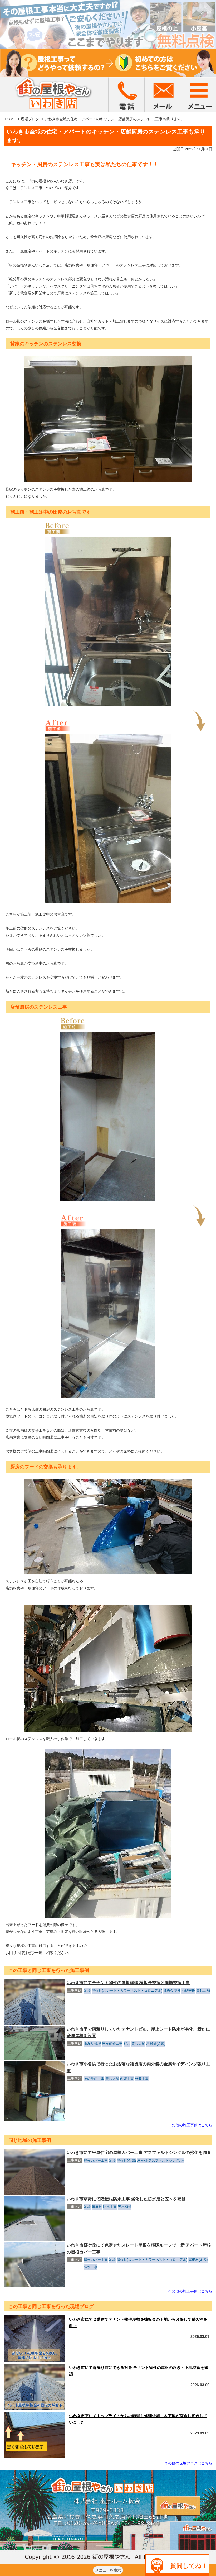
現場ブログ (30, 119)
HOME (10, 119)
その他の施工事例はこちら (190, 2125)
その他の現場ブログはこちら (188, 2463)
